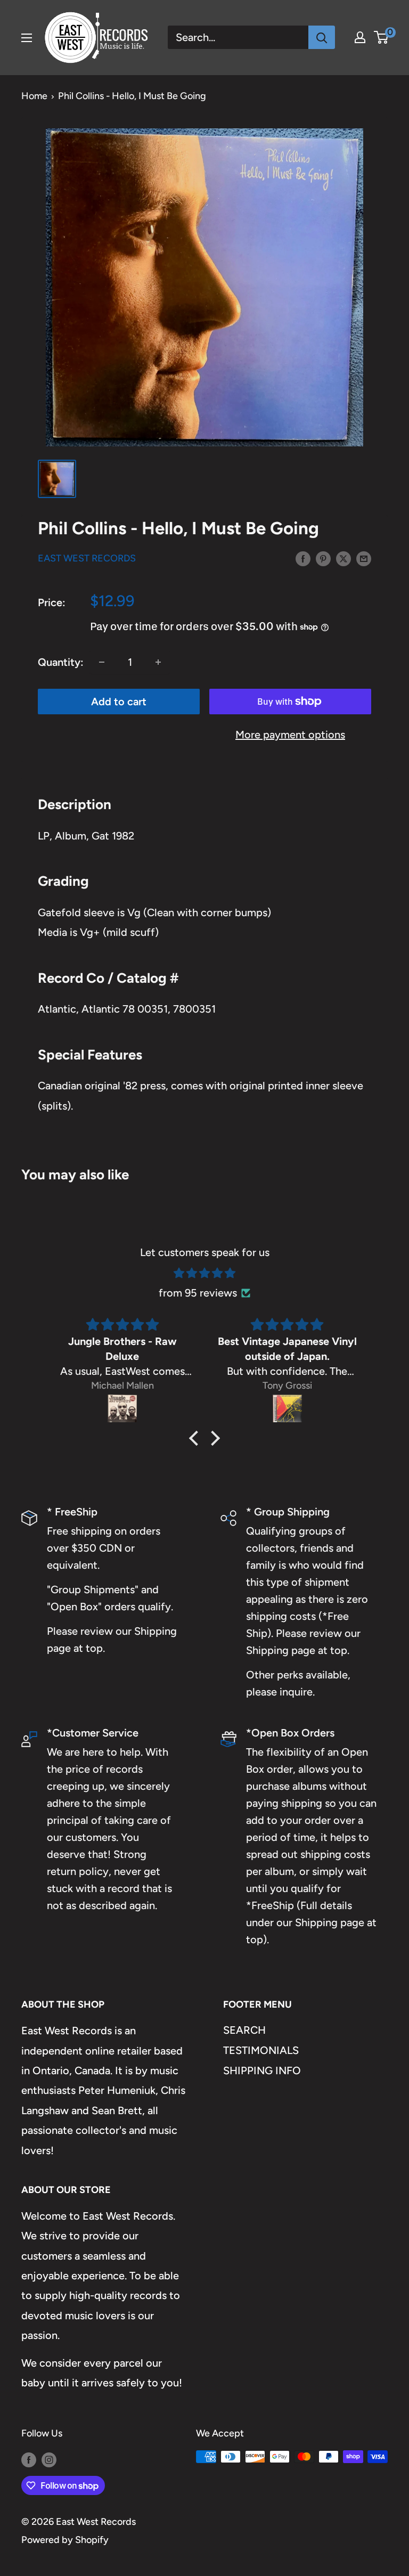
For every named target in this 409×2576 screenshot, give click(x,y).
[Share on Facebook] (303, 558)
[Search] (322, 37)
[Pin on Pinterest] (323, 558)
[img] (204, 1273)
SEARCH (244, 2030)
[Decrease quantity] (102, 662)
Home (34, 96)
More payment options (290, 735)
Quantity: (61, 662)
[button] (197, 1438)
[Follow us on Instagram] (49, 2459)
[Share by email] (364, 558)
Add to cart (119, 702)
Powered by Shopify (65, 2540)
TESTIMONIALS (261, 2050)
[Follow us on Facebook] (29, 2459)
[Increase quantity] (158, 662)
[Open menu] (27, 38)
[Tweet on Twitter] (343, 558)
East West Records (87, 558)
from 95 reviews (198, 1293)
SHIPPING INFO (262, 2070)
